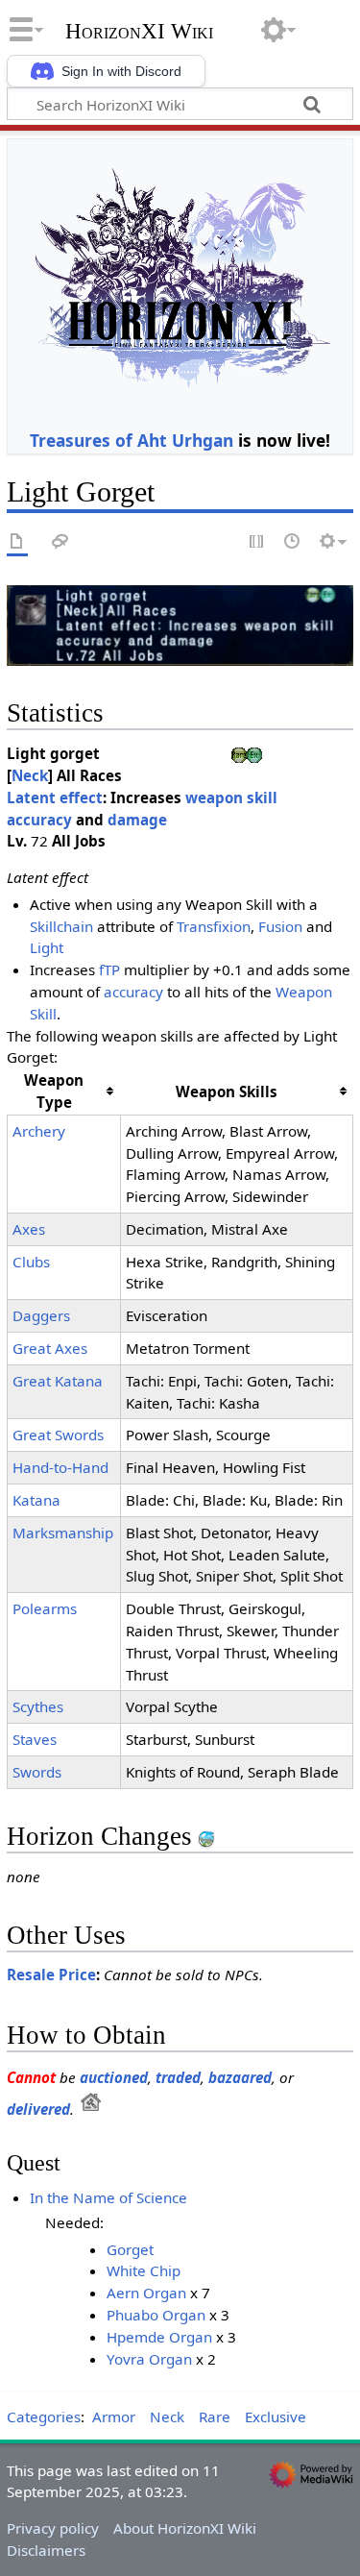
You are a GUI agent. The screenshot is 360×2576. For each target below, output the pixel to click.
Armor (114, 2417)
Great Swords (58, 1435)
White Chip (144, 2270)
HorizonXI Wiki (139, 32)
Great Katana (58, 1381)
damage (137, 820)
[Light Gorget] (180, 624)
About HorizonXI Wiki (185, 2528)
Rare (215, 2417)
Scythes (38, 1706)
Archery (39, 1131)
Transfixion (214, 926)
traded (178, 2077)
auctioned (114, 2077)
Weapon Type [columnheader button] (54, 1091)
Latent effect (55, 797)
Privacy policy (53, 2528)
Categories (44, 2417)
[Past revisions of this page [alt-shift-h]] (293, 542)
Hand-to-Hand (60, 1467)
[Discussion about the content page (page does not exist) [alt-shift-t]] (60, 542)
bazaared (240, 2077)
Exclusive (276, 2417)
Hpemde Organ (159, 2337)
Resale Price (51, 1975)
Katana (36, 1500)
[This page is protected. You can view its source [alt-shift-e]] (257, 542)
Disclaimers (46, 2550)
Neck (30, 775)
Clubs (31, 1262)
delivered (38, 2109)
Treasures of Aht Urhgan (132, 440)
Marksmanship (63, 1533)
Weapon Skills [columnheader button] (227, 1092)
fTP (109, 969)
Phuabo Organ (156, 2315)
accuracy (133, 992)
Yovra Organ (149, 2359)
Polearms (45, 1608)
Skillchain (61, 926)
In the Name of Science (108, 2197)
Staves (35, 1739)
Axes (29, 1229)
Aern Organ (146, 2293)
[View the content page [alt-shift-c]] (17, 542)
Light (47, 947)
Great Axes (50, 1348)
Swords (37, 1772)
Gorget (130, 2249)
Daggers (41, 1315)
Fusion (280, 926)
